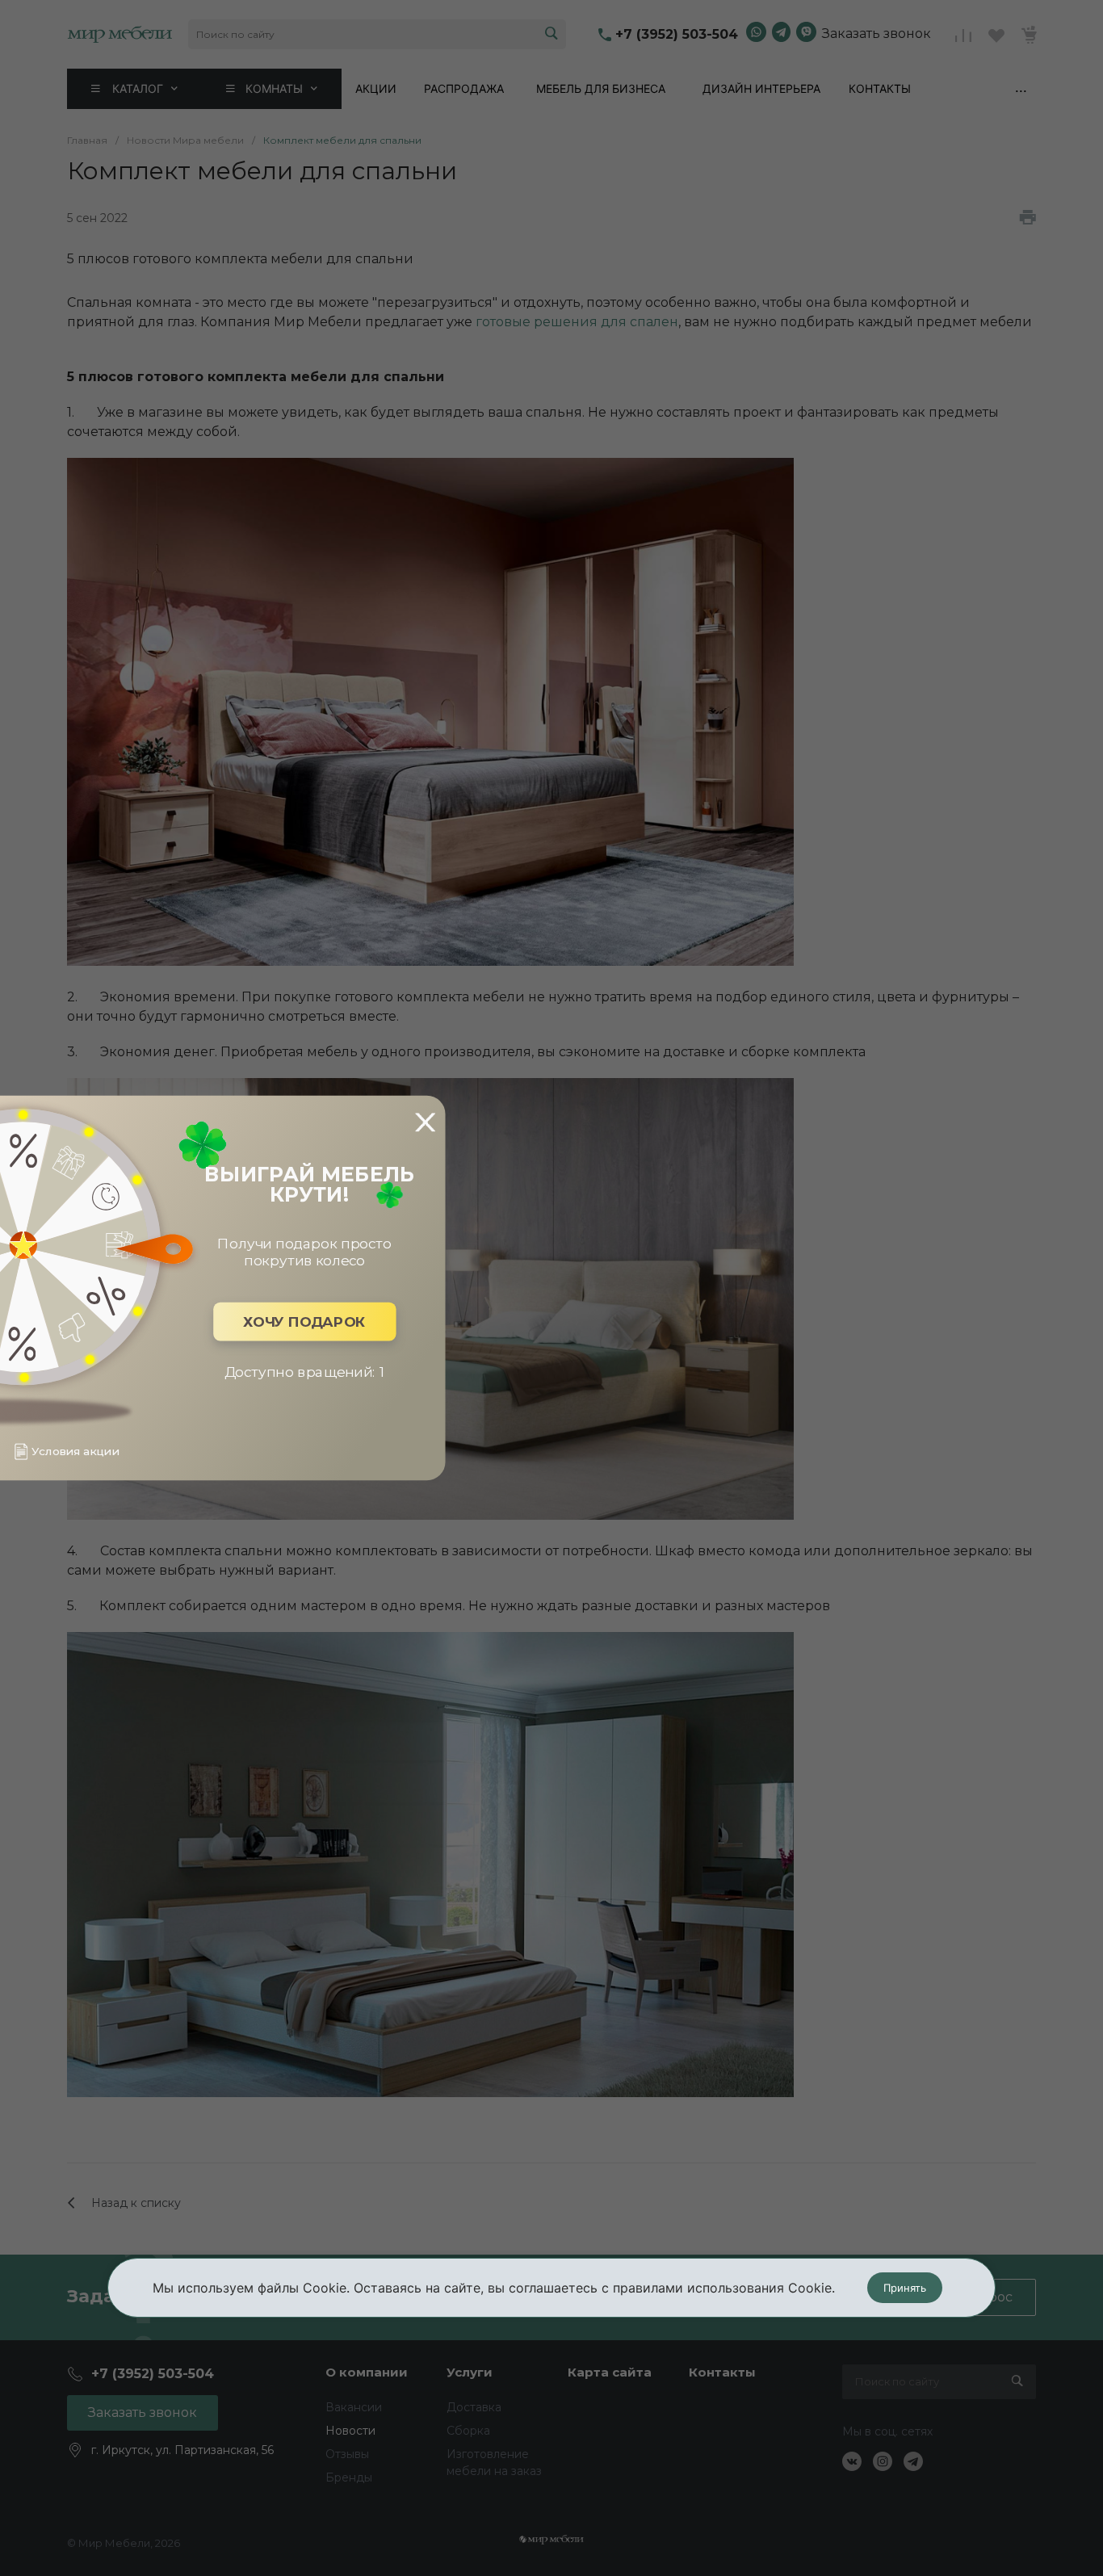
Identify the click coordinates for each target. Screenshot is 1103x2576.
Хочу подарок (304, 1322)
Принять (905, 2288)
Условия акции (75, 1452)
